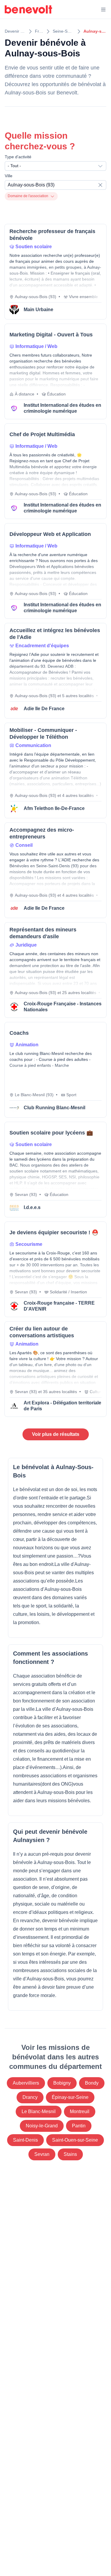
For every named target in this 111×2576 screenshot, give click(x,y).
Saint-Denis (25, 2140)
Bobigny (62, 2083)
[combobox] (55, 166)
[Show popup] (102, 185)
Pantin (79, 2126)
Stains (70, 2154)
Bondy (92, 2083)
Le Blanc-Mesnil (39, 2111)
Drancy (30, 2097)
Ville (9, 176)
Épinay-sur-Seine (70, 2097)
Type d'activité (18, 157)
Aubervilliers (26, 2083)
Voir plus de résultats (56, 1434)
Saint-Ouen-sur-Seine (75, 2140)
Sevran (42, 2154)
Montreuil (80, 2111)
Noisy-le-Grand (42, 2126)
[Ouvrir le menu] (103, 10)
